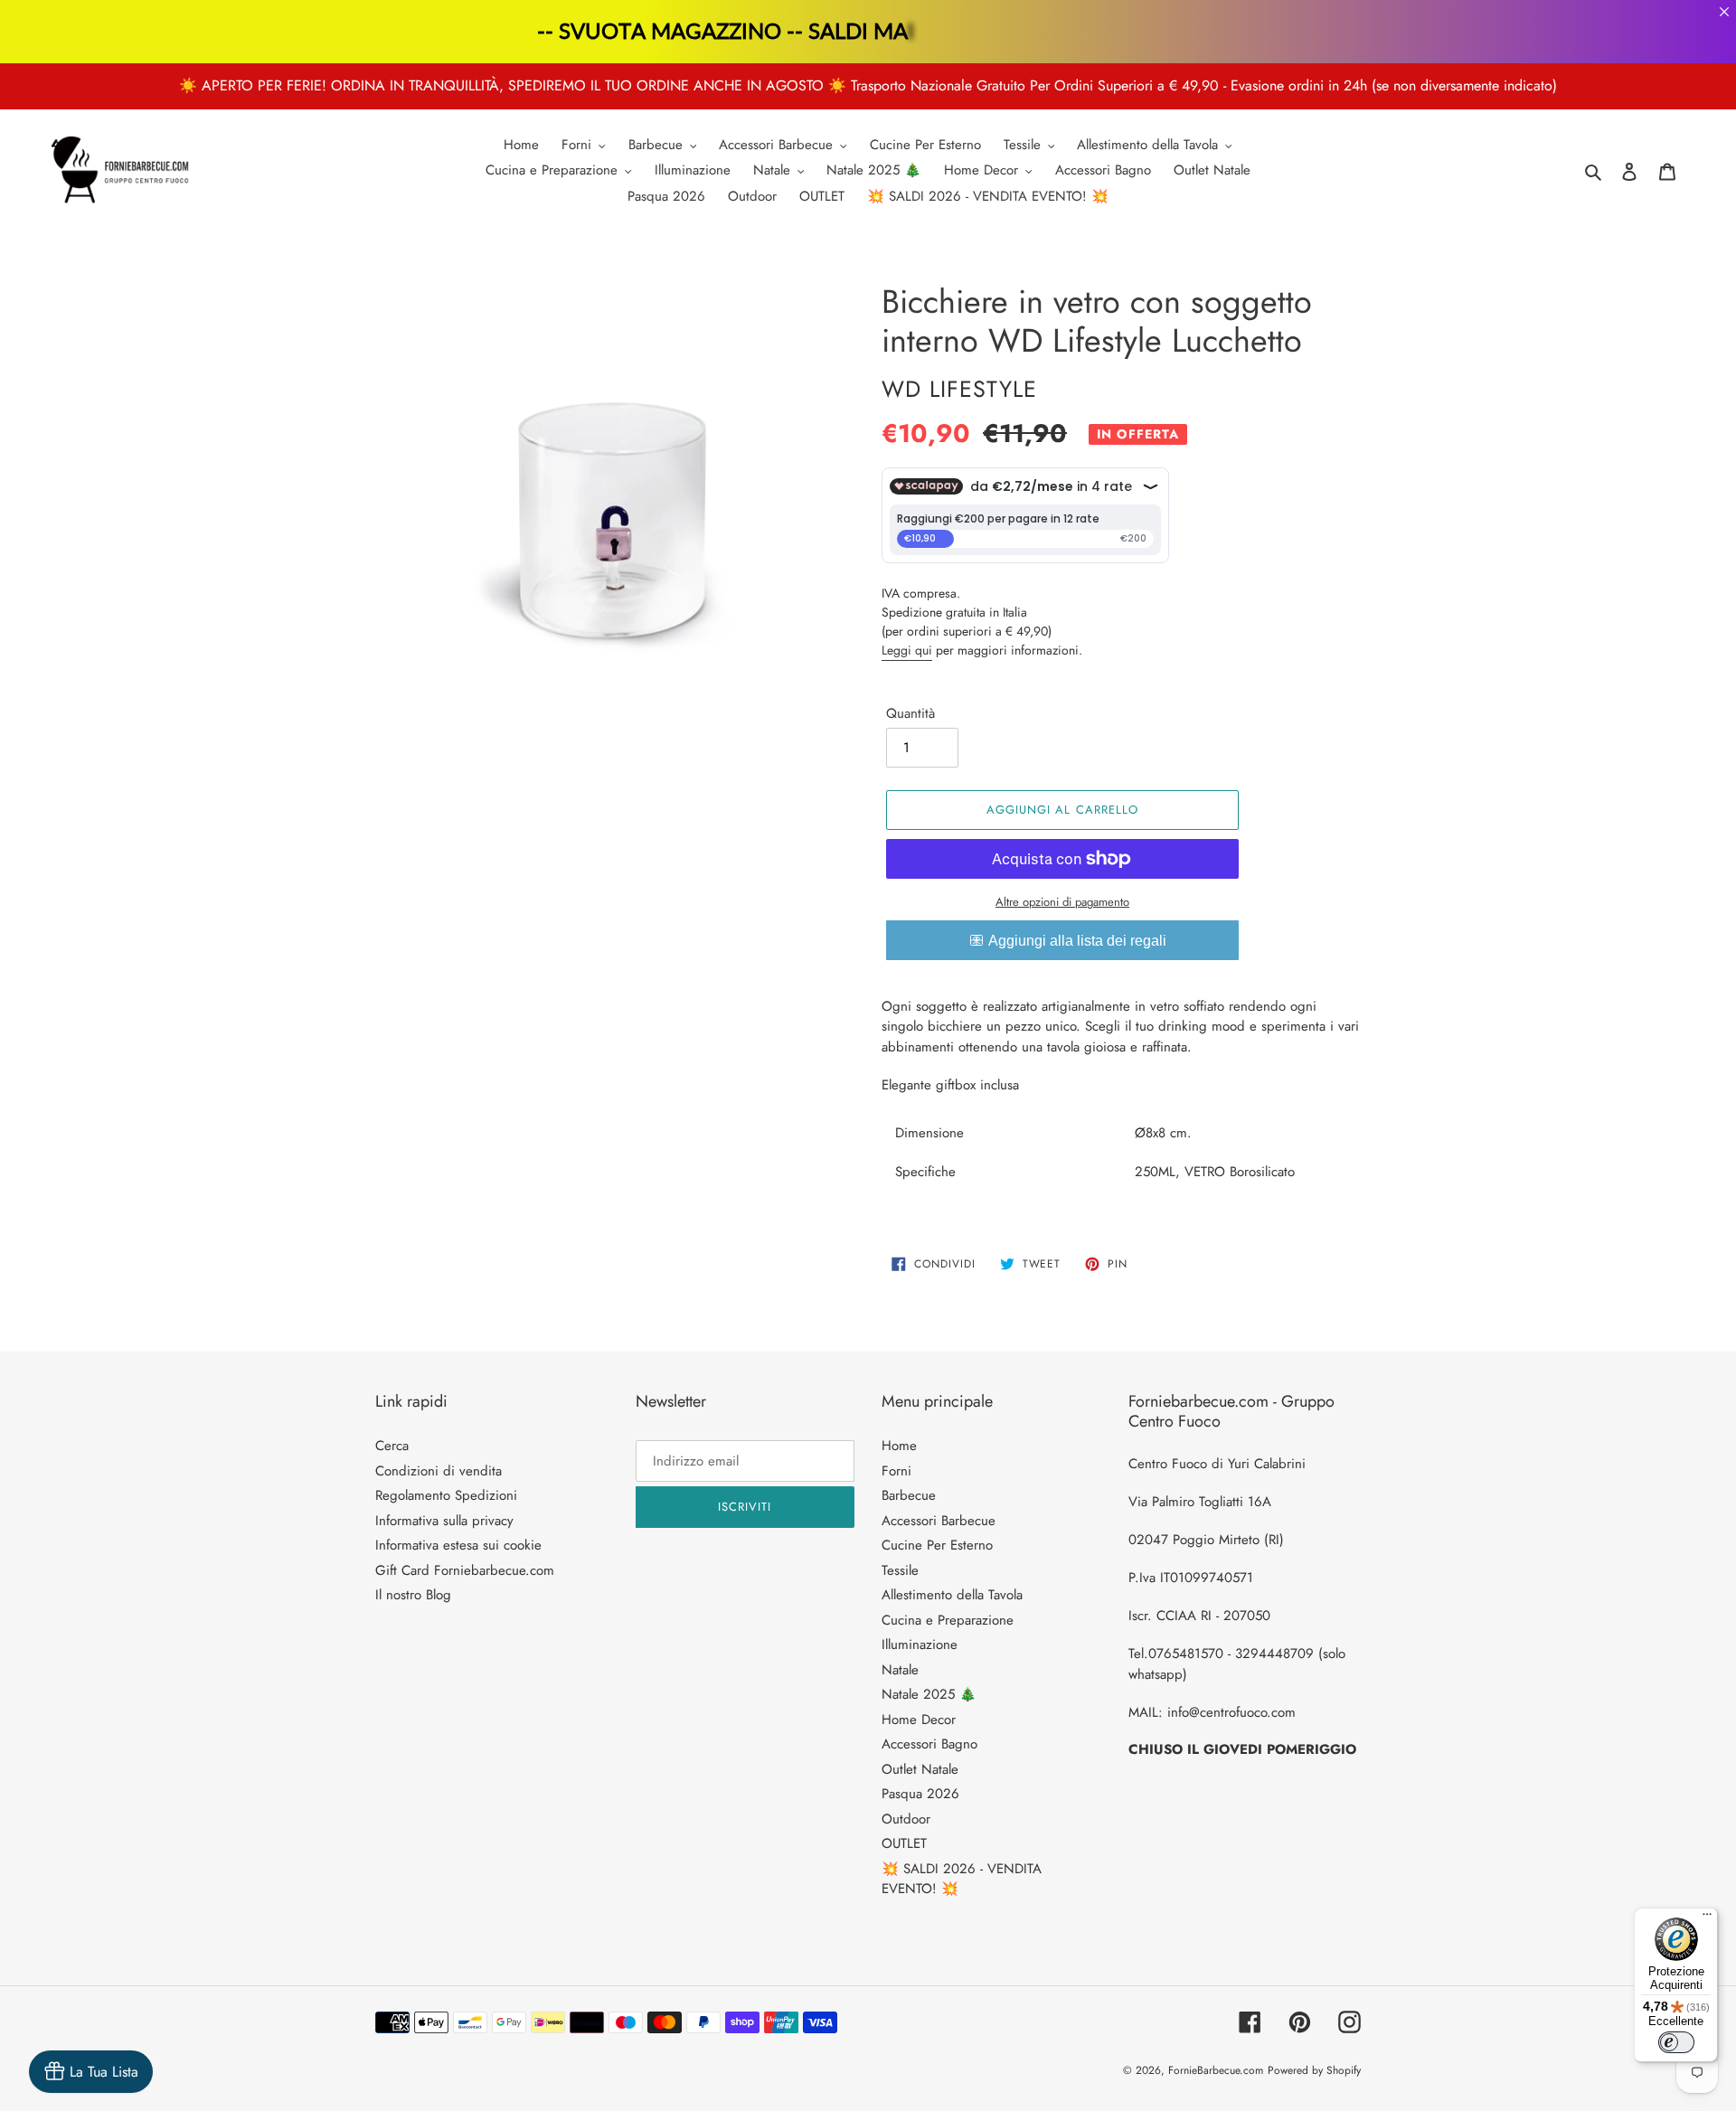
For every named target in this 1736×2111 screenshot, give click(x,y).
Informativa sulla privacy (444, 1521)
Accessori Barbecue (939, 1521)
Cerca (392, 1446)
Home (899, 1446)
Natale (900, 1670)
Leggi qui (907, 650)
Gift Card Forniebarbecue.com (465, 1570)
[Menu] (1707, 1918)
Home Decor (919, 1720)
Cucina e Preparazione (948, 1620)
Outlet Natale (920, 1769)
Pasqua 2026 (920, 1794)
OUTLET (904, 1843)
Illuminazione (920, 1645)
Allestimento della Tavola (952, 1595)
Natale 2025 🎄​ (929, 1694)
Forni (896, 1471)
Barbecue (909, 1495)
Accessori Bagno (929, 1744)
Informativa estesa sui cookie (458, 1545)
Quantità (910, 713)
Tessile (900, 1570)
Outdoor (906, 1819)
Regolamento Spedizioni (446, 1495)
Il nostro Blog (413, 1595)
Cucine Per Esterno (937, 1545)
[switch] (1676, 2042)
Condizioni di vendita (439, 1471)
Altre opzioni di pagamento (1062, 902)
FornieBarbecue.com (1216, 2070)
